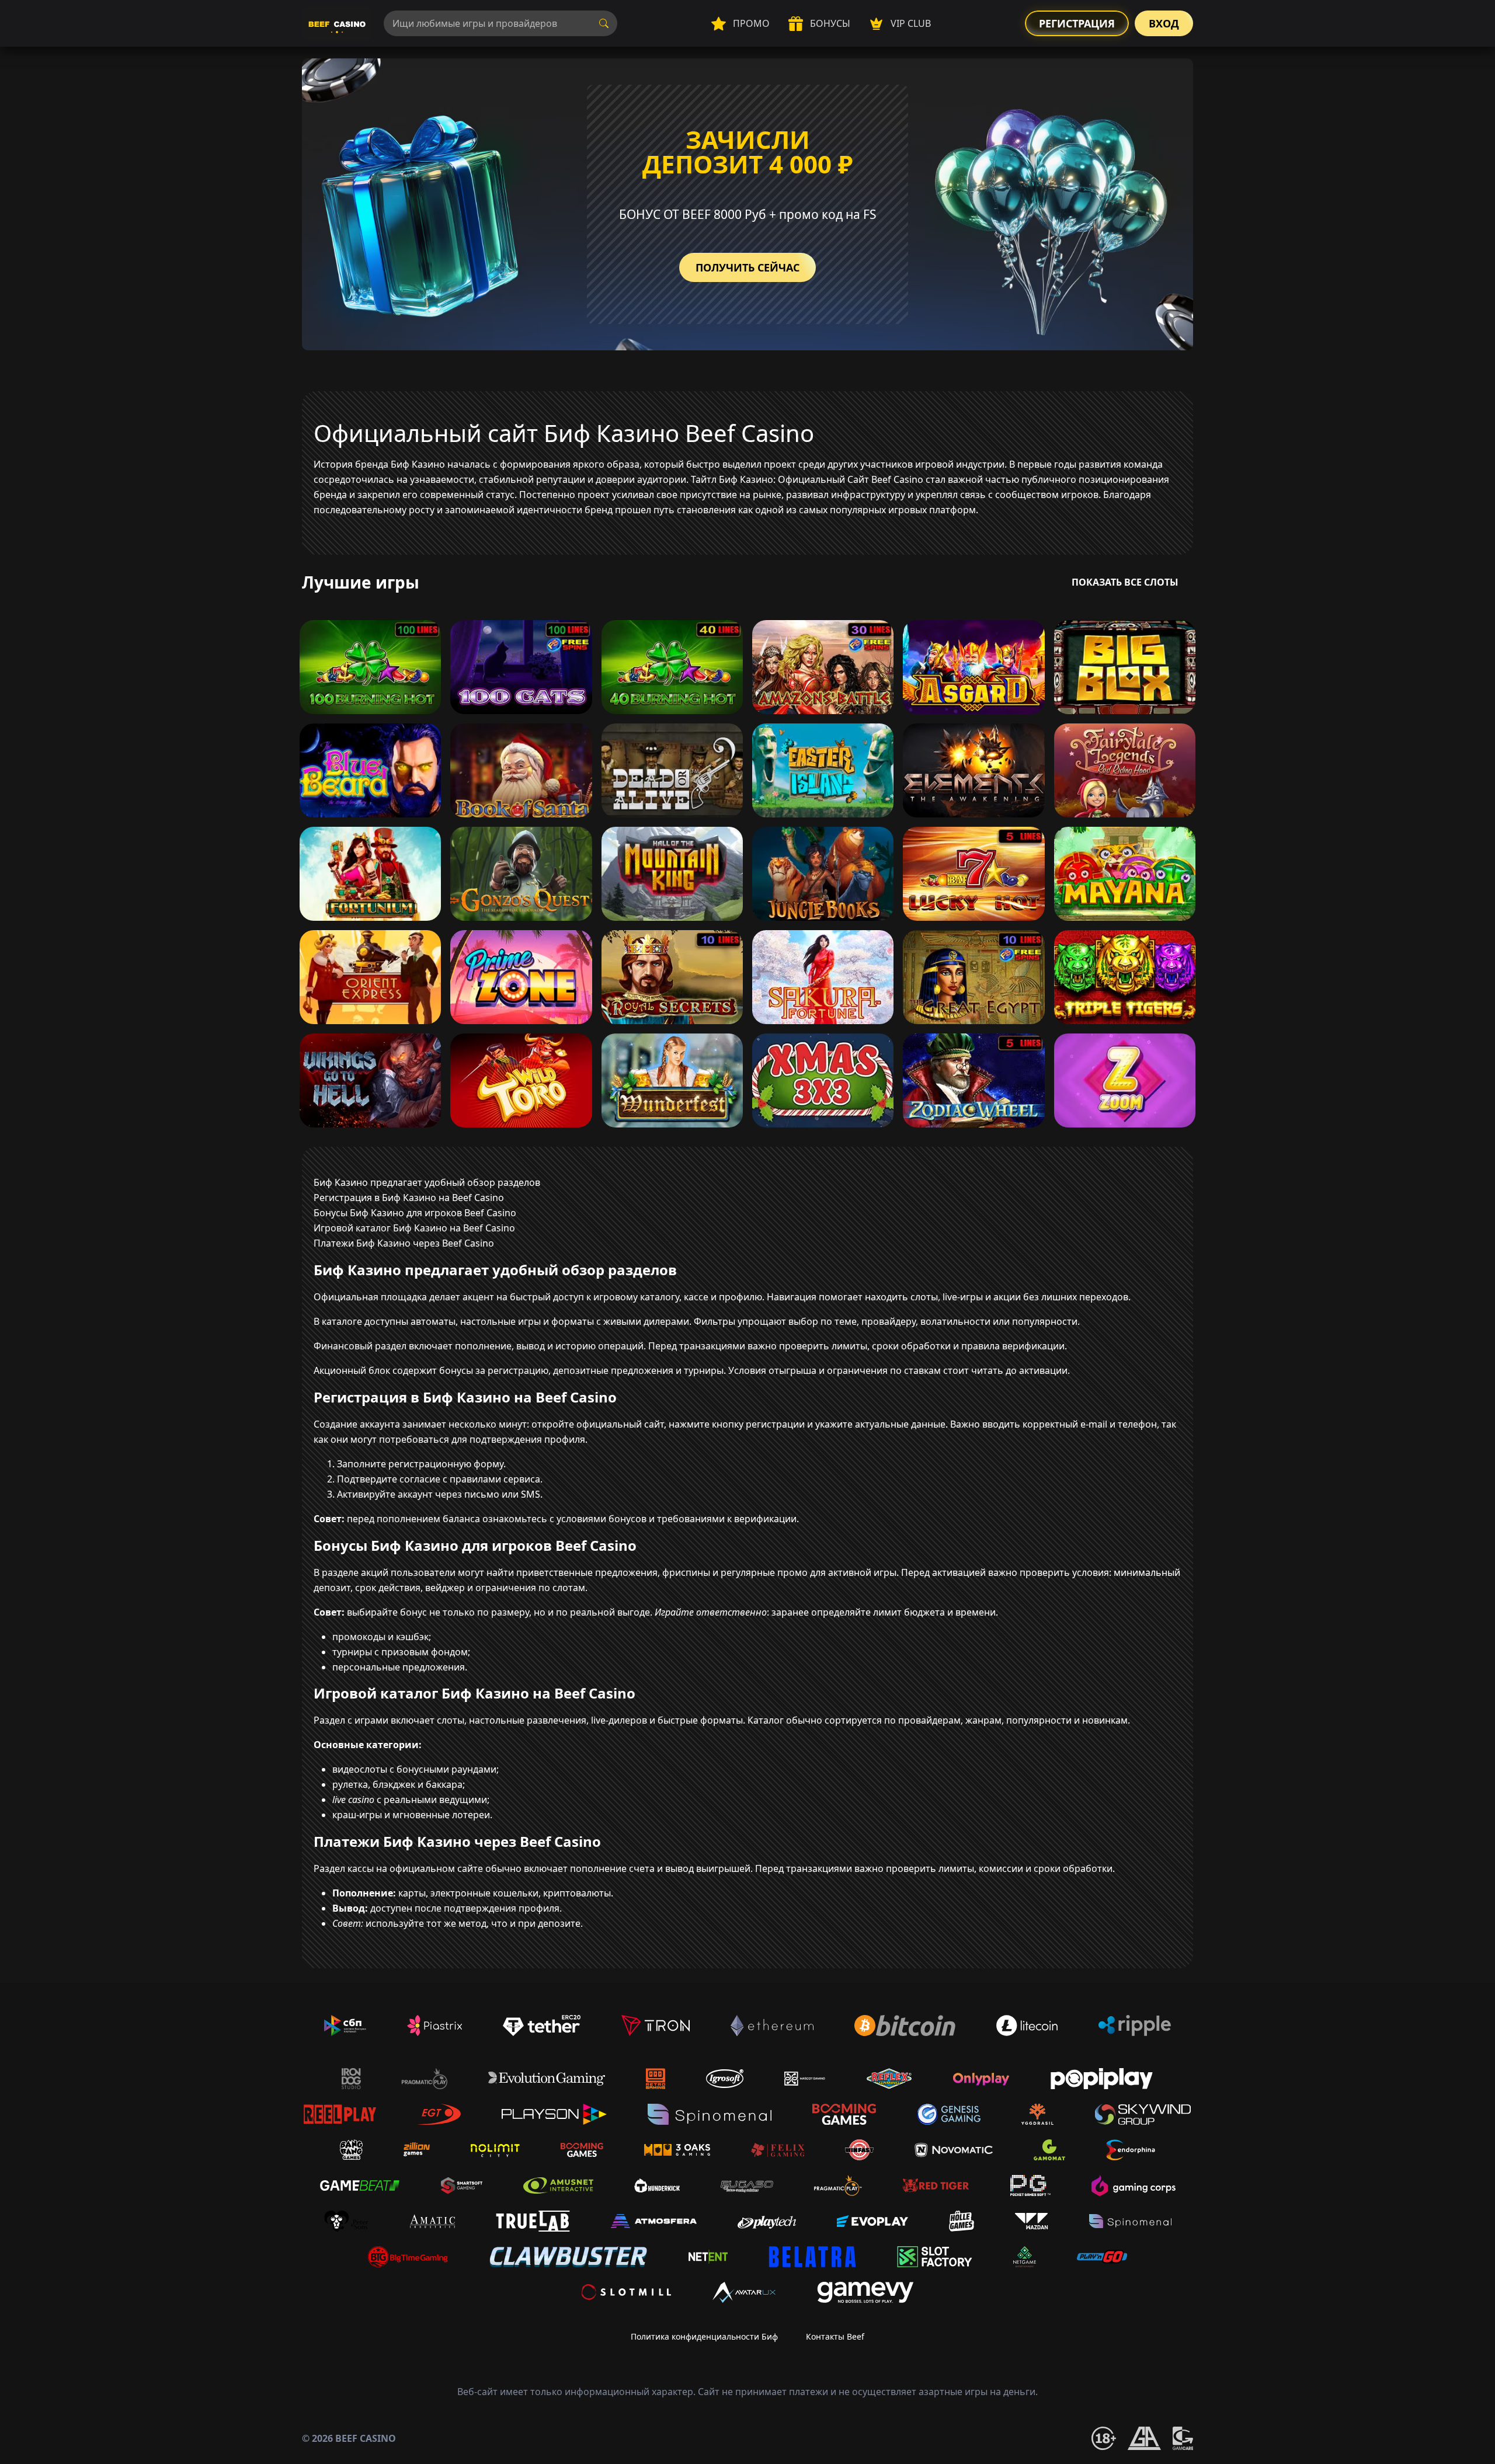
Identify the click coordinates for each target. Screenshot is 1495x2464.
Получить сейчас (747, 267)
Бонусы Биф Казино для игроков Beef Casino (415, 1213)
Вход (1164, 23)
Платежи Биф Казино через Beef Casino (404, 1243)
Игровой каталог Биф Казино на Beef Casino (414, 1228)
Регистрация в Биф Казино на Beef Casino (409, 1198)
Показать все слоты (1125, 582)
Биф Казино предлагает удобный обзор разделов (427, 1182)
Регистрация (1077, 23)
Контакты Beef (835, 2336)
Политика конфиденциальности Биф (704, 2336)
